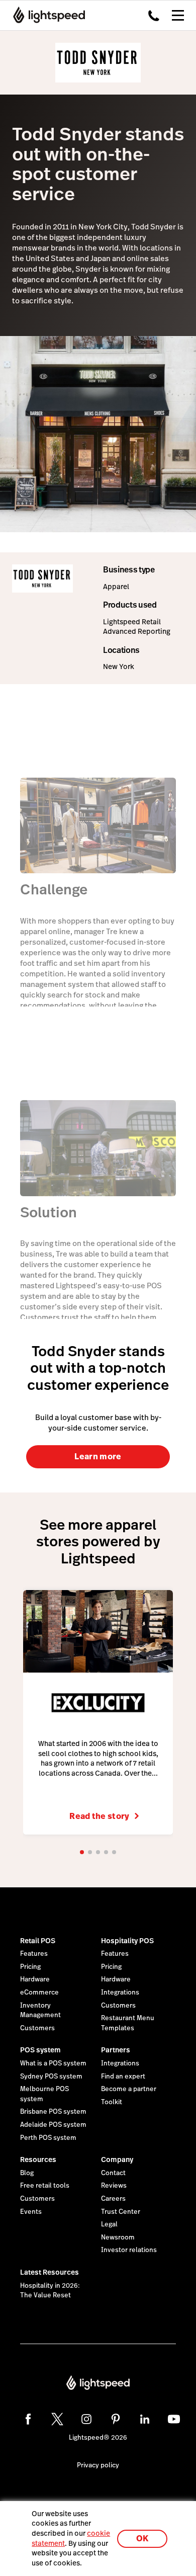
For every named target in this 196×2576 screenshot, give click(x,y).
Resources (38, 2159)
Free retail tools (45, 2186)
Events (31, 2212)
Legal (109, 2224)
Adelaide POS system (53, 2125)
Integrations (120, 1992)
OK (142, 2539)
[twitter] (57, 2419)
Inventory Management (40, 2011)
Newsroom (118, 2237)
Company (117, 2159)
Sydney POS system (51, 2076)
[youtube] (174, 2419)
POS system (40, 2050)
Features (34, 1954)
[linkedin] (145, 2419)
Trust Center (121, 2212)
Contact (113, 2173)
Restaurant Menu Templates (128, 2023)
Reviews (114, 2186)
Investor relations (129, 2250)
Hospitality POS (127, 1941)
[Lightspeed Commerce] (46, 15)
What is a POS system (53, 2063)
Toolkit (112, 2102)
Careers (113, 2199)
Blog (27, 2173)
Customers (37, 2028)
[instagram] (86, 2419)
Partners (116, 2050)
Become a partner (129, 2089)
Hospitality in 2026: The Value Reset (50, 2291)
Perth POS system (48, 2138)
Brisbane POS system (53, 2112)
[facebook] (28, 2419)
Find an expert (123, 2076)
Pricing (30, 1967)
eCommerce (39, 1992)
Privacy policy (98, 2465)
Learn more (98, 1457)
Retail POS (38, 1941)
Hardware (35, 1979)
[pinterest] (116, 2419)
